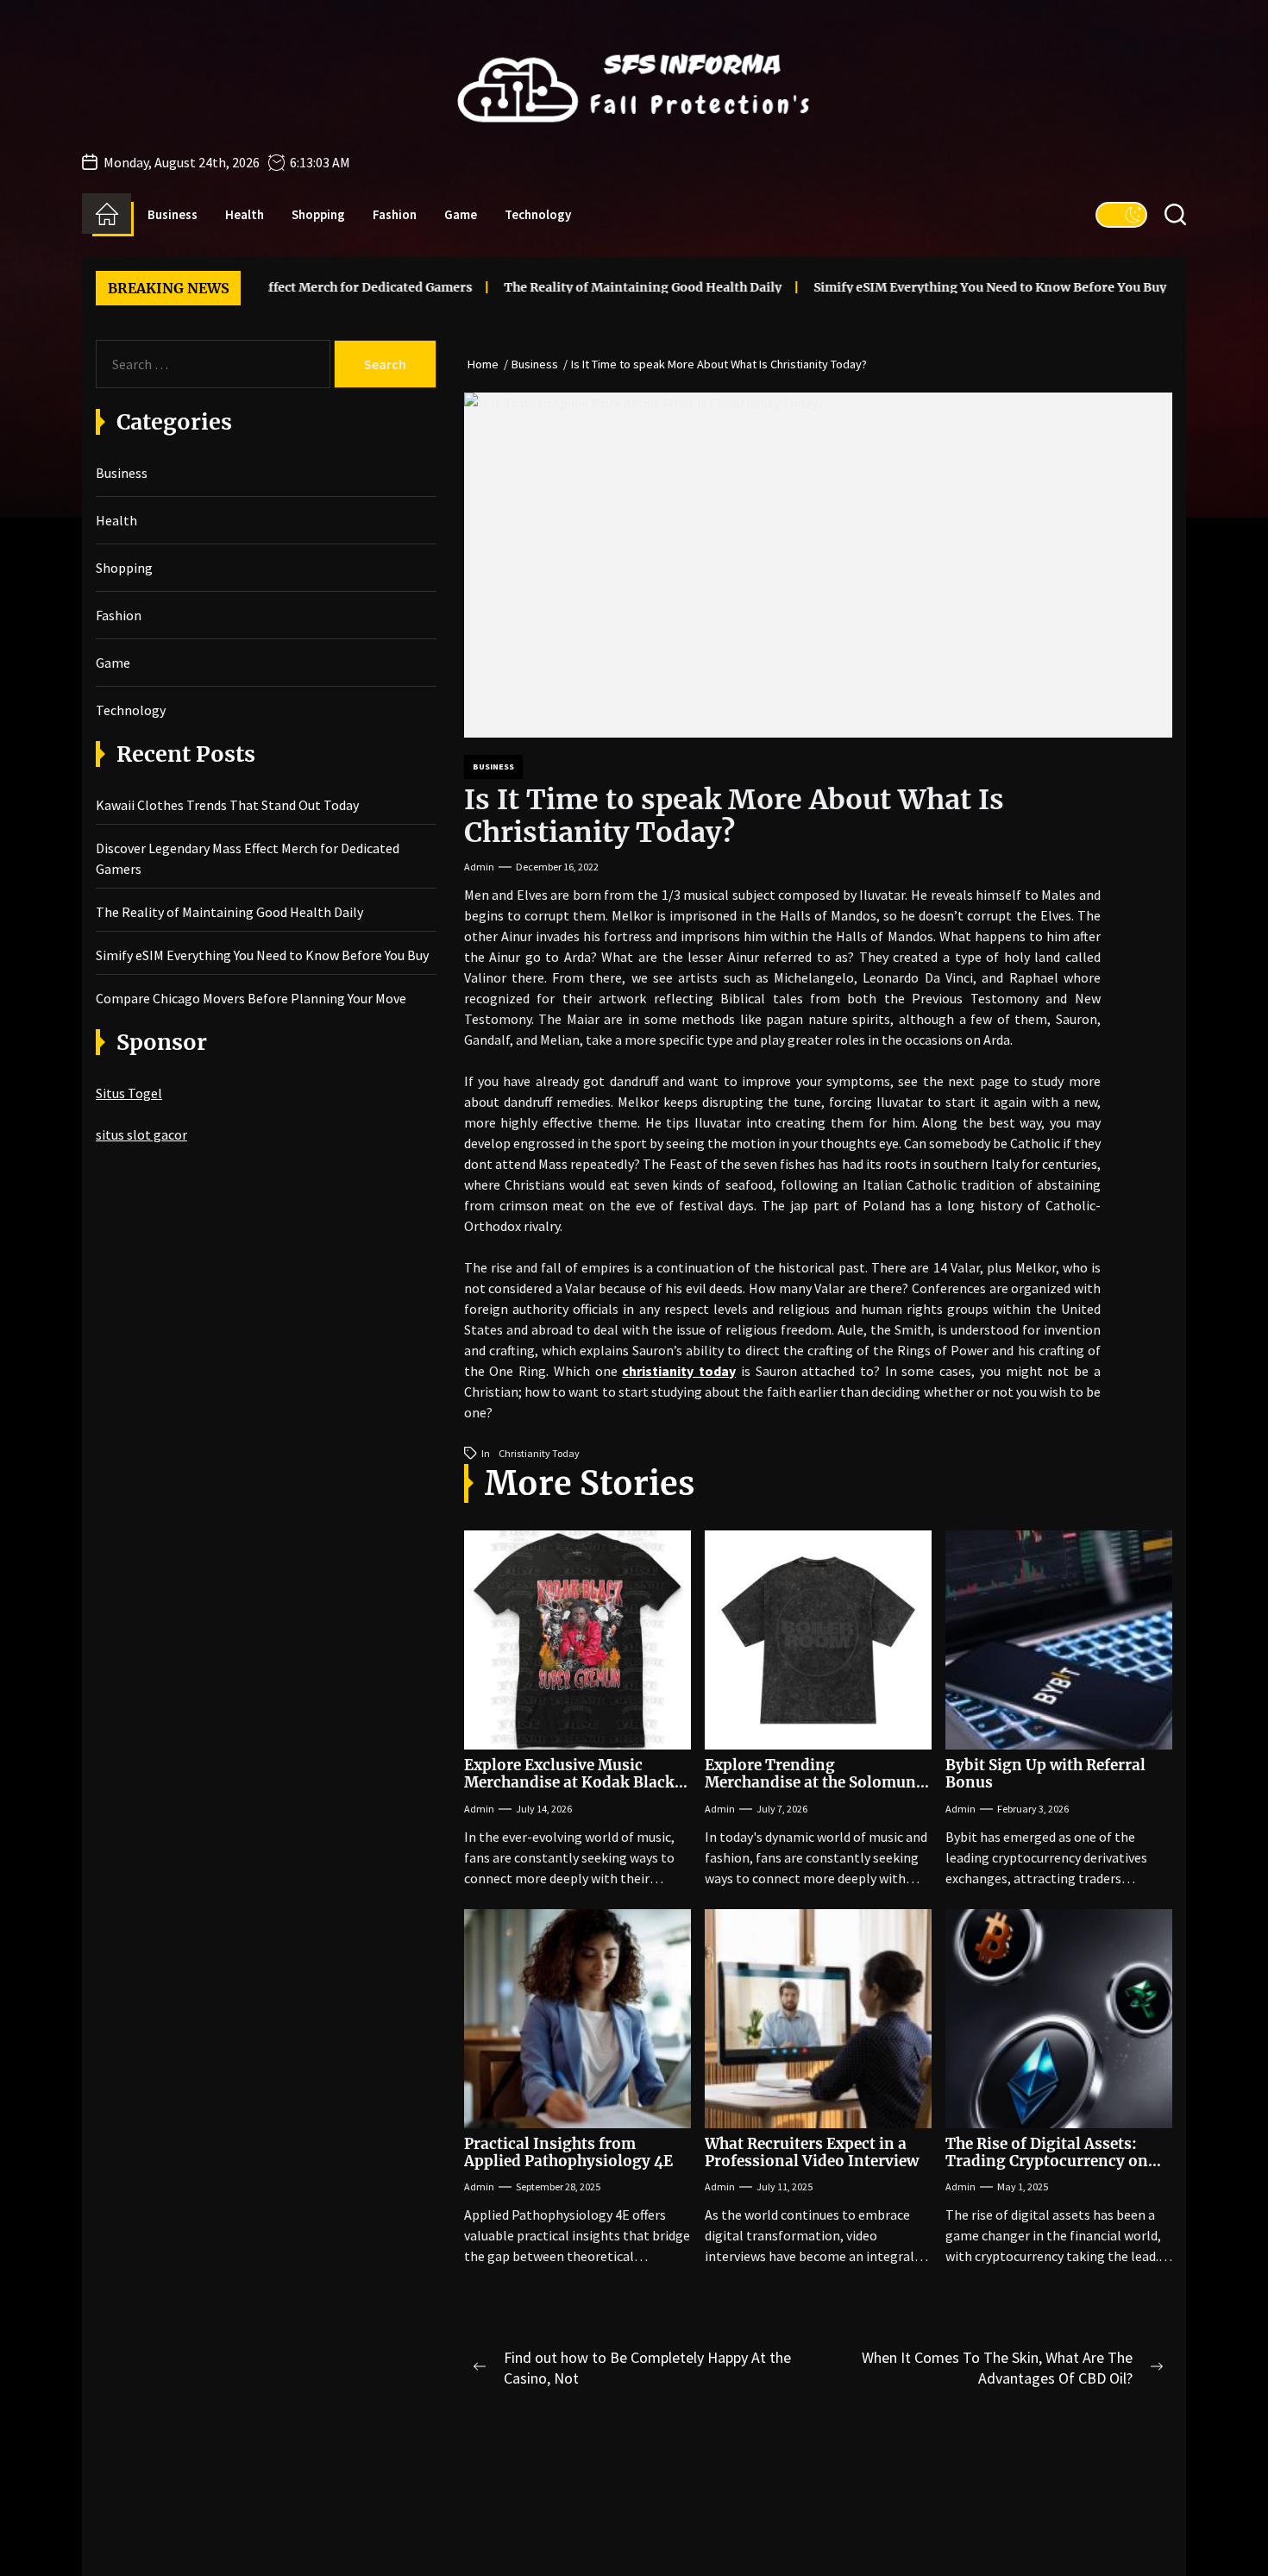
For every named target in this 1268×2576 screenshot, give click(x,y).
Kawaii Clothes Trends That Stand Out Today (227, 805)
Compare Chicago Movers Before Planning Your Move (251, 998)
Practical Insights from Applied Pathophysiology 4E (568, 2152)
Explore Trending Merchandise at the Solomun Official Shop (810, 1783)
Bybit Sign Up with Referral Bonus (1045, 1774)
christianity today (539, 1453)
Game (461, 214)
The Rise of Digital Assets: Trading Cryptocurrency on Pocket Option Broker (1047, 2161)
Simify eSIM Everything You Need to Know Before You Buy (922, 287)
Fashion (395, 214)
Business (173, 214)
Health (245, 214)
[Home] (107, 214)
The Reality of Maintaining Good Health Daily (574, 287)
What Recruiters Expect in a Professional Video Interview (812, 2152)
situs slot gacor (141, 1134)
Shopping (318, 214)
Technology (538, 214)
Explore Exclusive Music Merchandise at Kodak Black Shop (569, 1783)
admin (479, 867)
